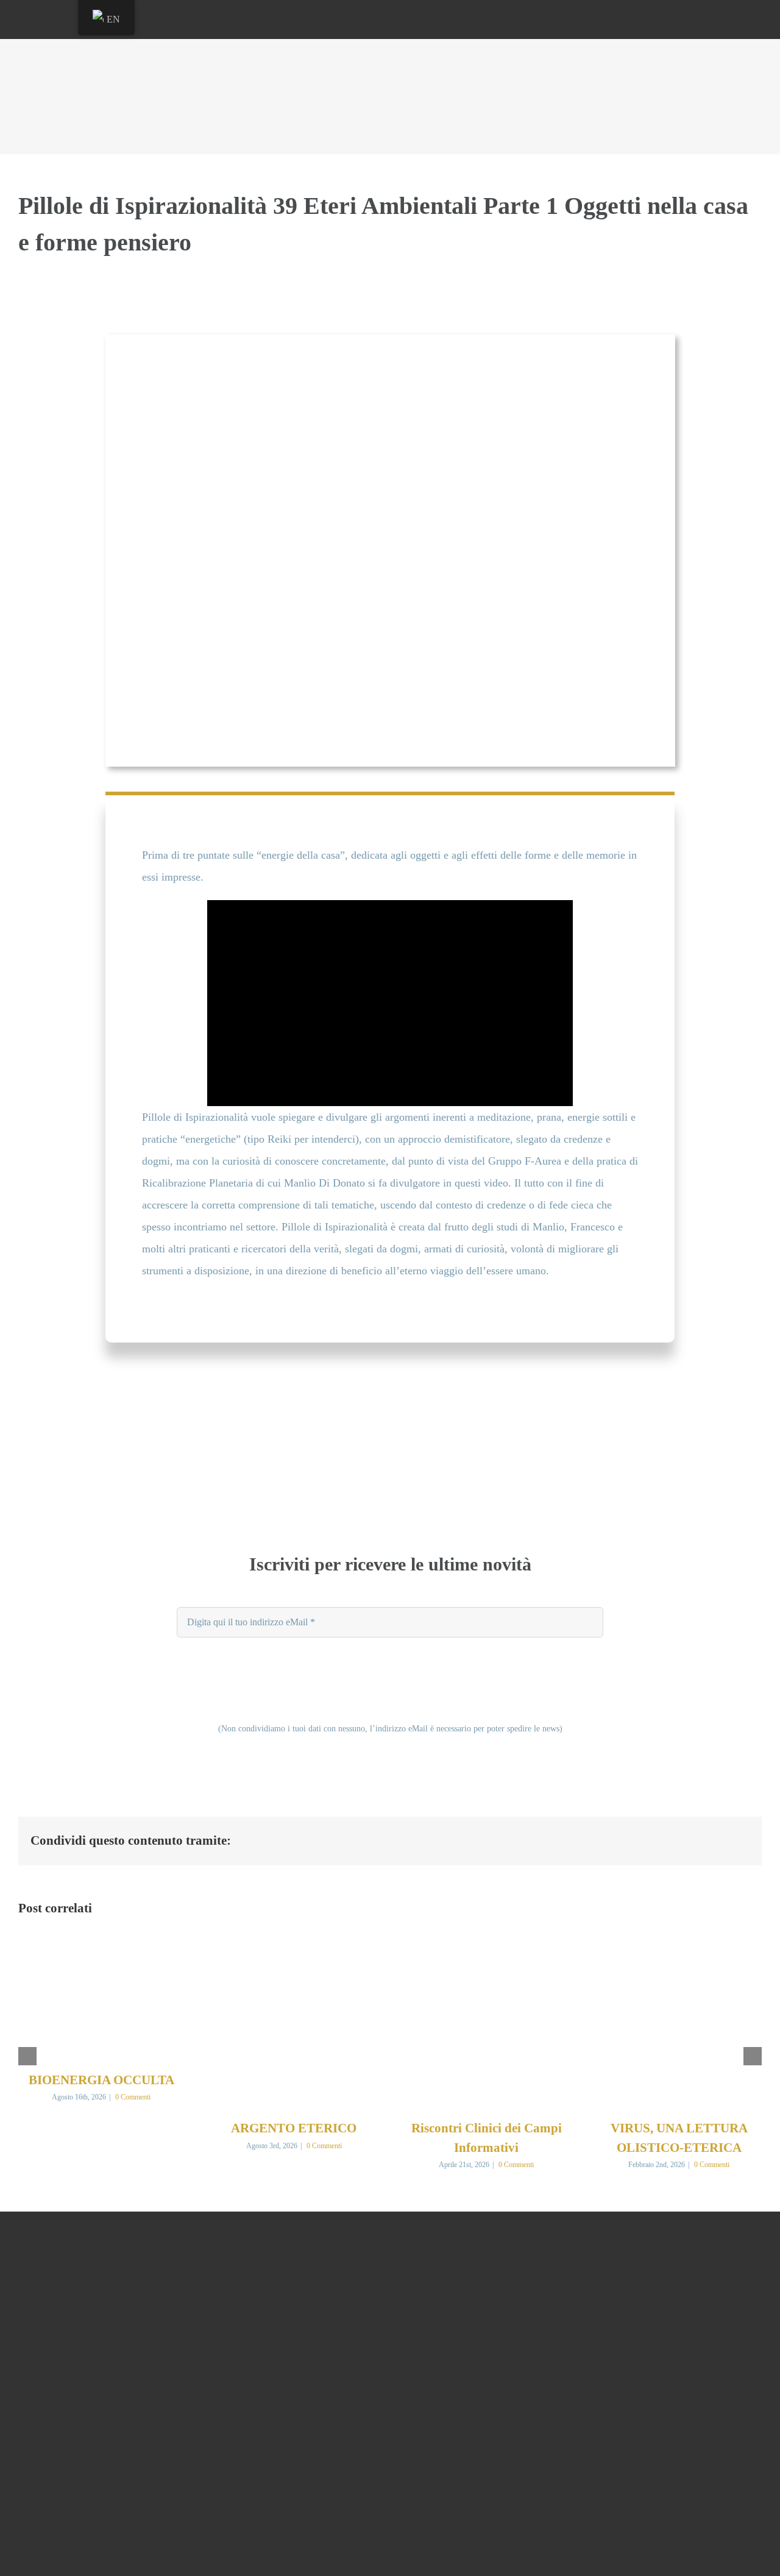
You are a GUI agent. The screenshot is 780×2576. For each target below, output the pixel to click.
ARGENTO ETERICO (294, 2128)
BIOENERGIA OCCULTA (101, 2080)
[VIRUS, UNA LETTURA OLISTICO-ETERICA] (679, 1948)
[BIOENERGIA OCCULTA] (101, 1948)
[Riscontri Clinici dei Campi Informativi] (486, 1948)
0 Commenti (133, 2097)
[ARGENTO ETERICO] (294, 1948)
